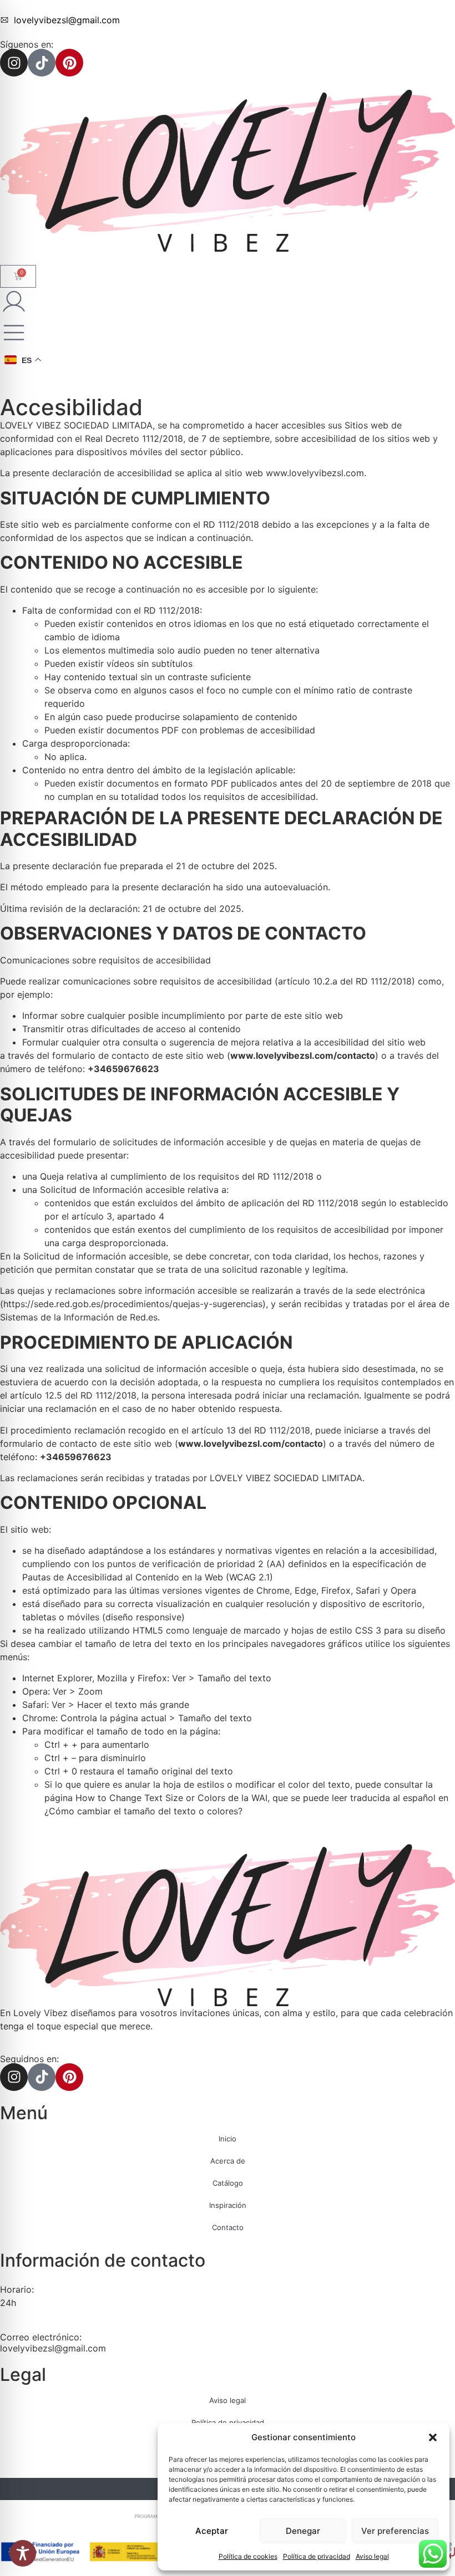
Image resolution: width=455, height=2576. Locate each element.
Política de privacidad (317, 2556)
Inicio (228, 2139)
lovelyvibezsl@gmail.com (53, 2348)
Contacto (228, 2227)
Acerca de (228, 2161)
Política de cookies (248, 2556)
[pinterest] (69, 63)
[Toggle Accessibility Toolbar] (23, 2553)
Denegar (303, 2531)
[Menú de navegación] (14, 333)
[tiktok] (42, 63)
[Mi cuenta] (14, 302)
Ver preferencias (395, 2531)
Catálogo (228, 2183)
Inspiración (228, 2205)
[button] (433, 2437)
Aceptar (212, 2531)
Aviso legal (372, 2556)
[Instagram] (14, 63)
